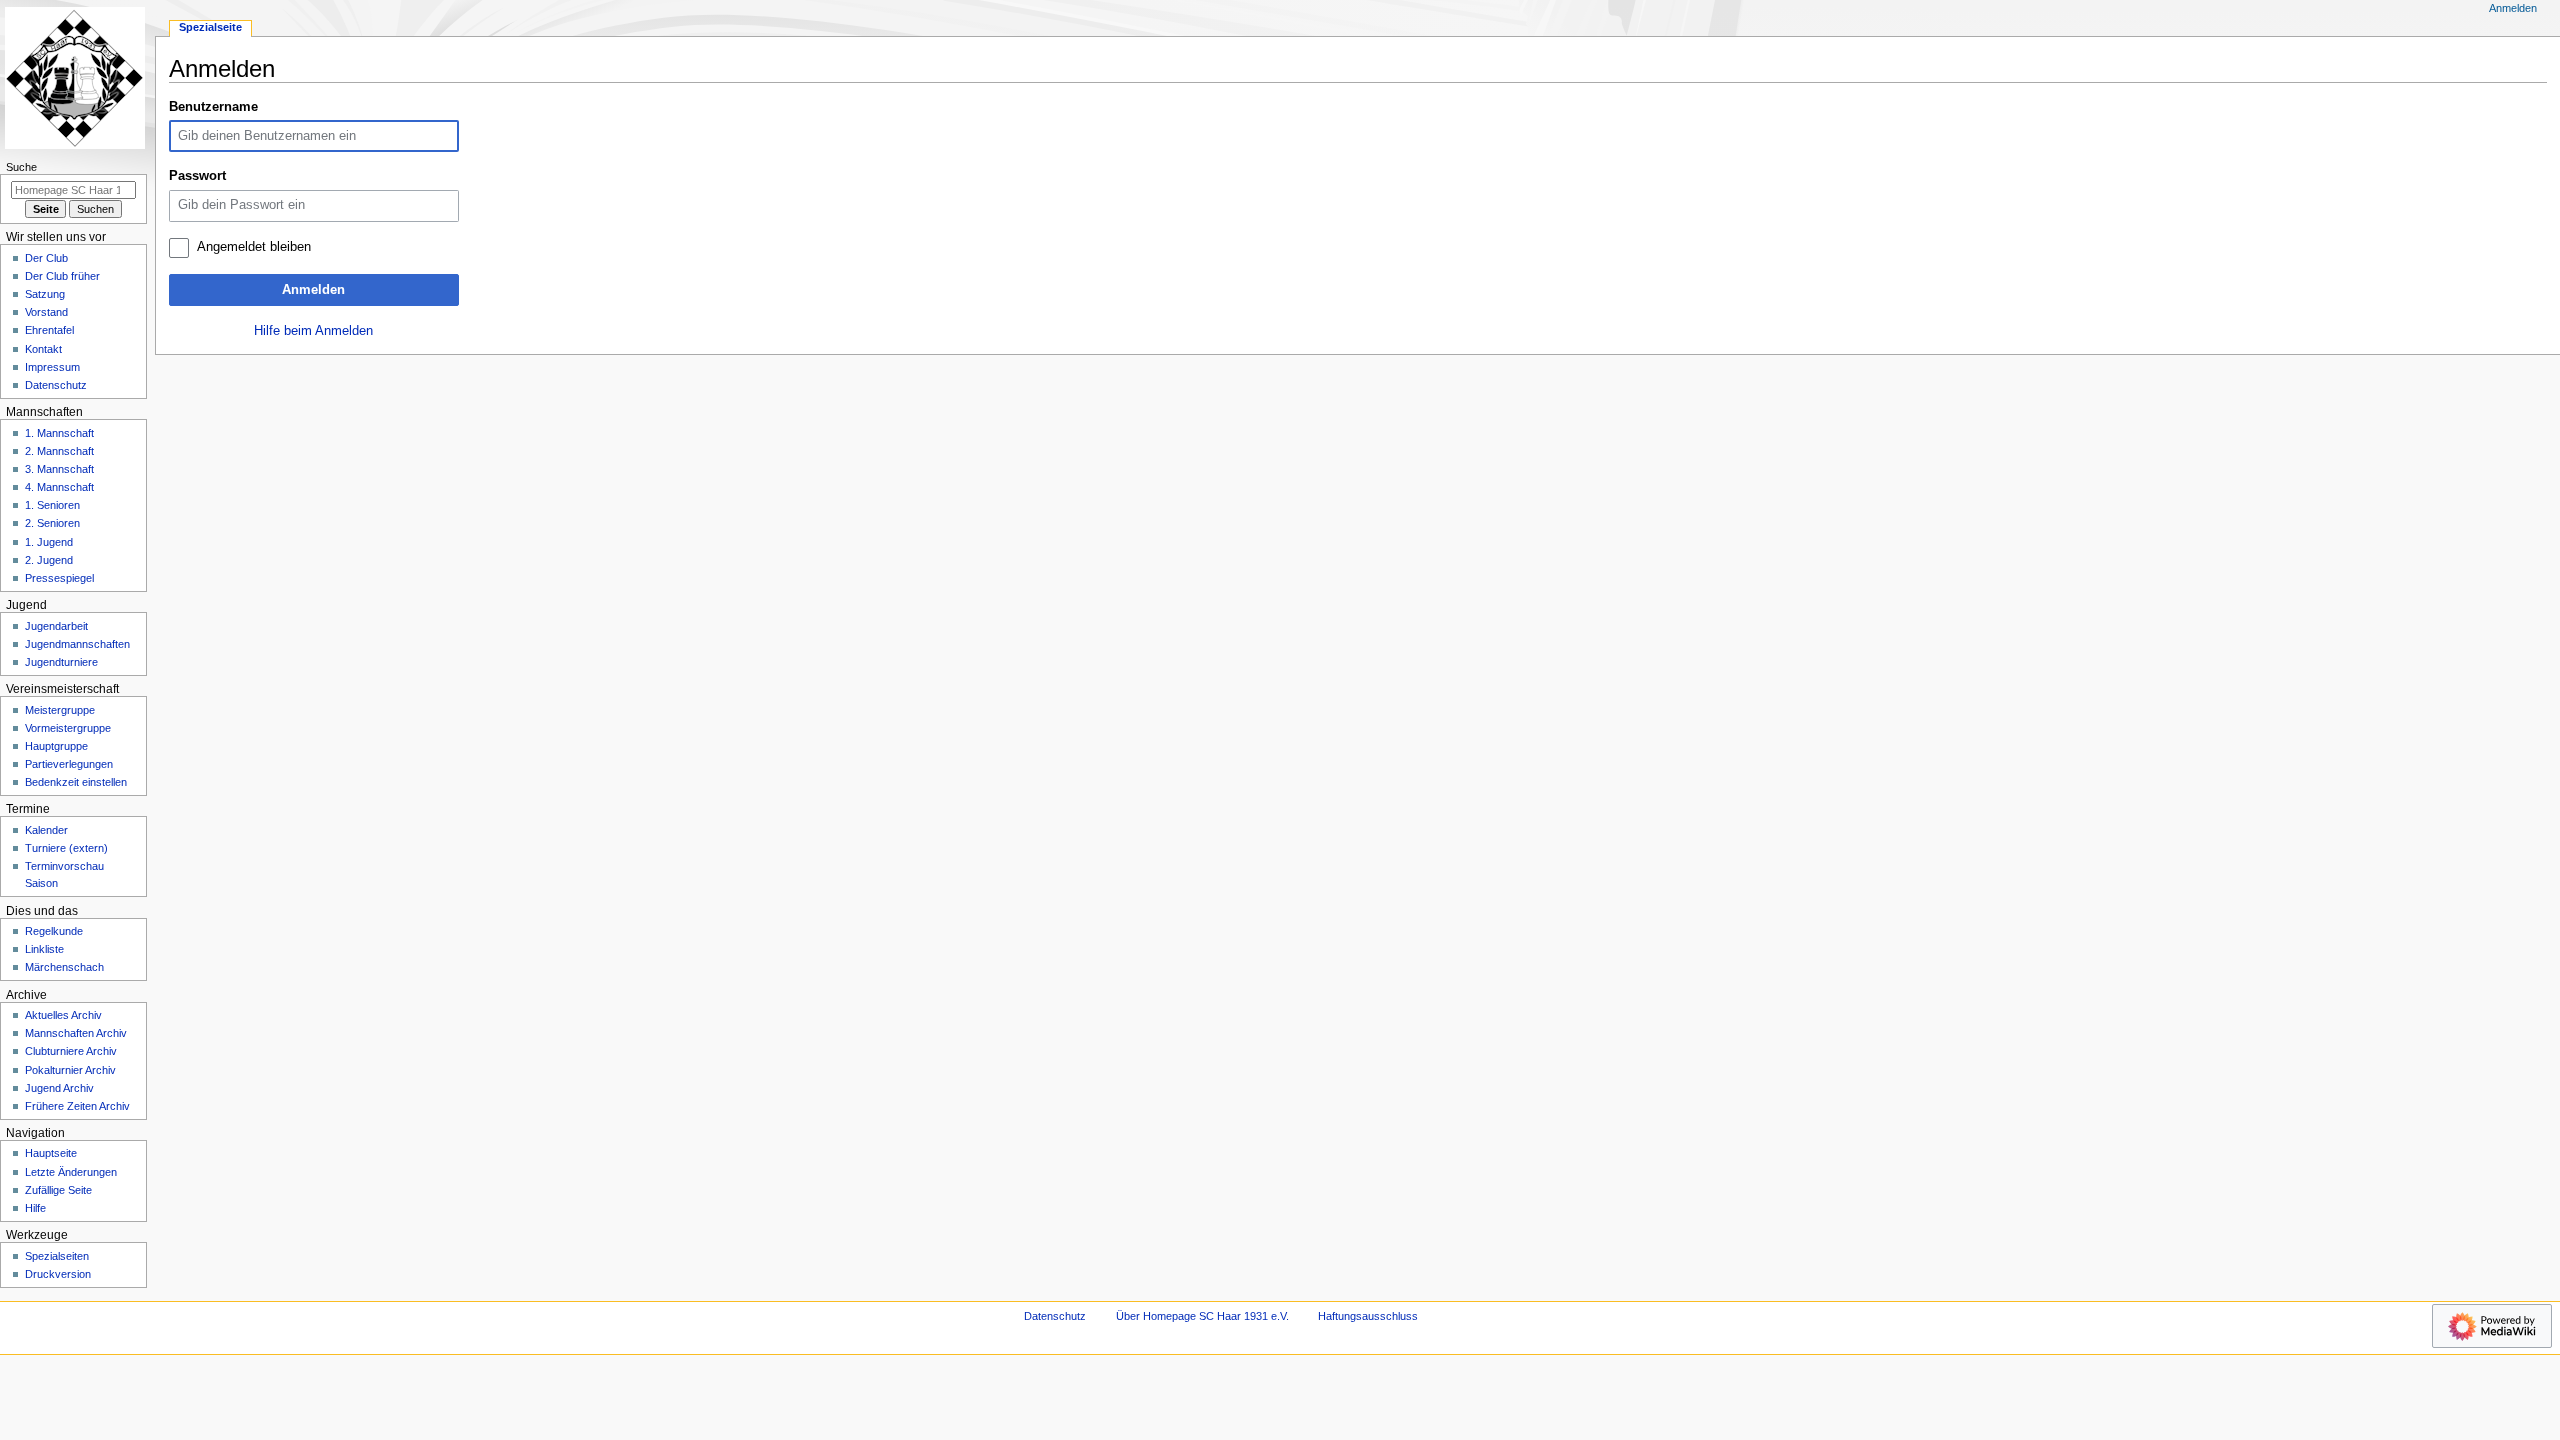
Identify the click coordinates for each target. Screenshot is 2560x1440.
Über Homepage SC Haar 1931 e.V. (1202, 1316)
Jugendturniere (61, 662)
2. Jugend (49, 560)
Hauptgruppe (56, 746)
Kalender (46, 830)
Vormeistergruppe (68, 728)
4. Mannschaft (59, 487)
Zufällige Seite (58, 1190)
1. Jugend (49, 542)
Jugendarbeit (56, 626)
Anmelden (313, 290)
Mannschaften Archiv (76, 1033)
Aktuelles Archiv (63, 1015)
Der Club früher (62, 276)
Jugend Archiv (59, 1088)
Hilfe (35, 1208)
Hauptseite (51, 1153)
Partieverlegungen (69, 764)
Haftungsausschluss (1368, 1316)
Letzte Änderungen (71, 1172)
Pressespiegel (59, 578)
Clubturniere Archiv (71, 1051)
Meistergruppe (60, 710)
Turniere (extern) (66, 848)
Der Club (46, 258)
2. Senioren (52, 523)
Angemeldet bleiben (254, 247)
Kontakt (43, 349)
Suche (21, 167)
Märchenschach (64, 967)
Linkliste (44, 949)
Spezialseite (210, 27)
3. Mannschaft (59, 469)
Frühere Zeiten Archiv (77, 1106)
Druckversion (58, 1274)
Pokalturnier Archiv (70, 1070)
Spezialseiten (57, 1256)
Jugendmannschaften (77, 644)
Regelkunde (54, 931)
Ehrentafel (49, 330)
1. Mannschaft (59, 433)
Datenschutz (56, 385)
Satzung (45, 294)
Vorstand (46, 312)
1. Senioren (52, 505)
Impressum (52, 367)
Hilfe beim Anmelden (313, 331)
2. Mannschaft (59, 451)
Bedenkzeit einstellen (76, 782)
